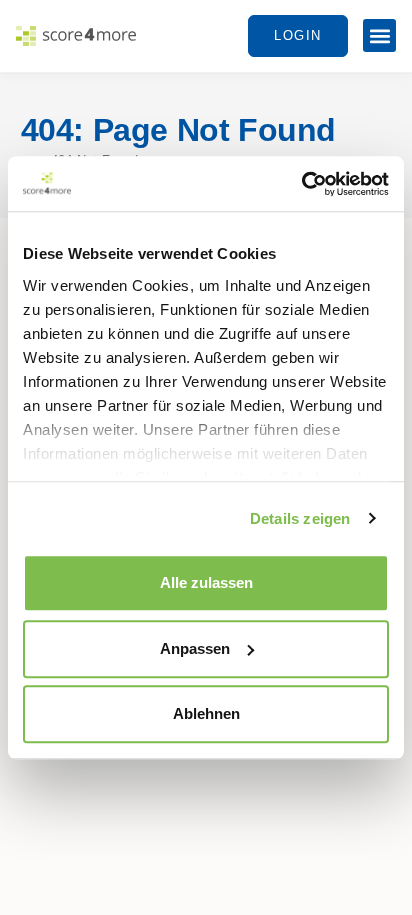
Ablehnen (206, 713)
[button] (379, 35)
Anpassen (195, 648)
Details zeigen (300, 518)
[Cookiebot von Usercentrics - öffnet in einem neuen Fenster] (301, 184)
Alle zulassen (206, 582)
